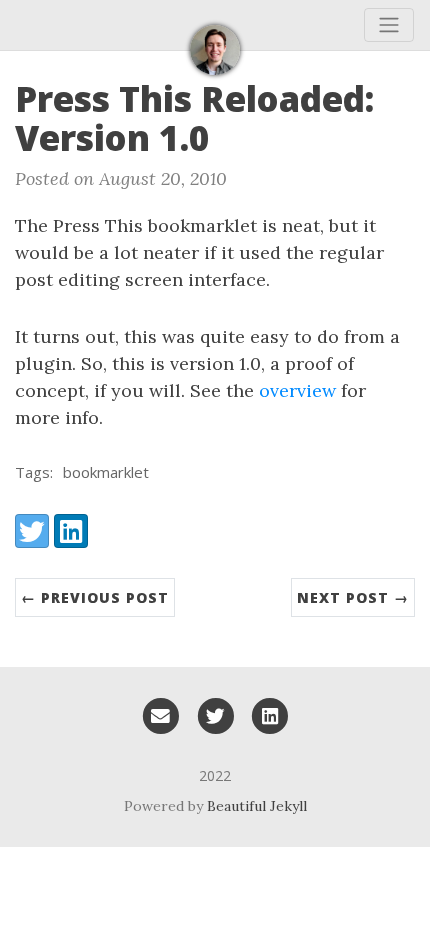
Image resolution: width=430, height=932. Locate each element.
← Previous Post (95, 597)
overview (297, 390)
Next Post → (353, 597)
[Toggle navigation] (389, 25)
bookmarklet (106, 472)
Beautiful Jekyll (257, 806)
